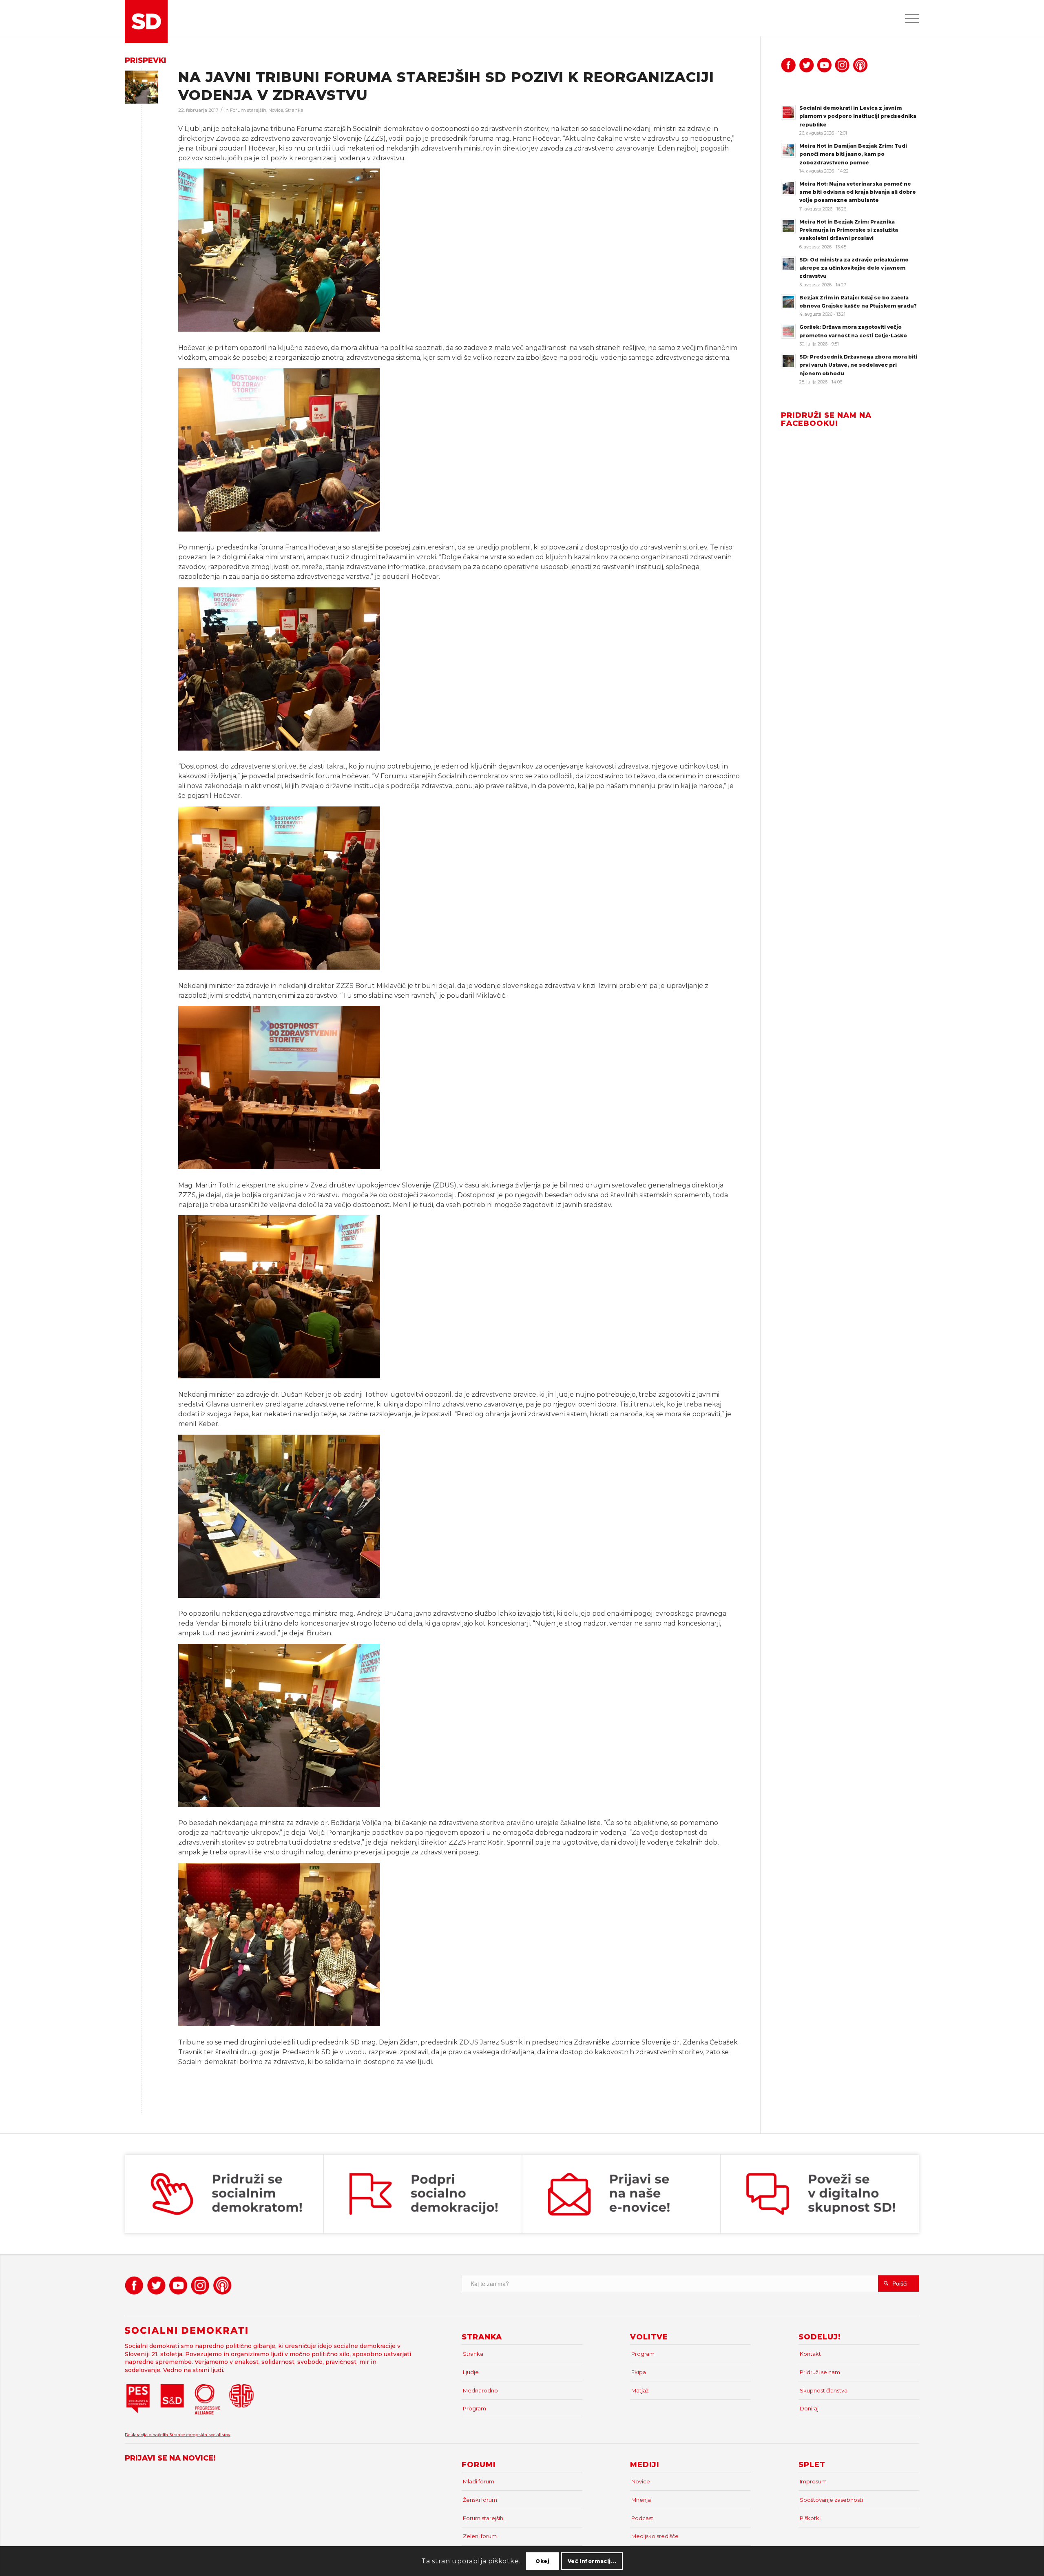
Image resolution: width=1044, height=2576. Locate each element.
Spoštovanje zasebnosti (831, 2500)
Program (474, 2408)
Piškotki (810, 2518)
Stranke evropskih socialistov (200, 2435)
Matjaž (640, 2390)
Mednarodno (480, 2390)
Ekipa (639, 2372)
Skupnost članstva (824, 2390)
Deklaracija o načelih (147, 2435)
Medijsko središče (655, 2536)
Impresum (813, 2481)
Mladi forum (479, 2481)
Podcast (642, 2518)
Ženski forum (480, 2500)
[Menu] (909, 18)
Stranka (294, 110)
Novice (276, 110)
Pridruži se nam (820, 2372)
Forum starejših (248, 110)
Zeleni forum (480, 2536)
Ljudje (471, 2372)
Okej (542, 2561)
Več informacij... (592, 2561)
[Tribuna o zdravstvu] (141, 87)
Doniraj (809, 2408)
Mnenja (641, 2500)
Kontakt (810, 2354)
